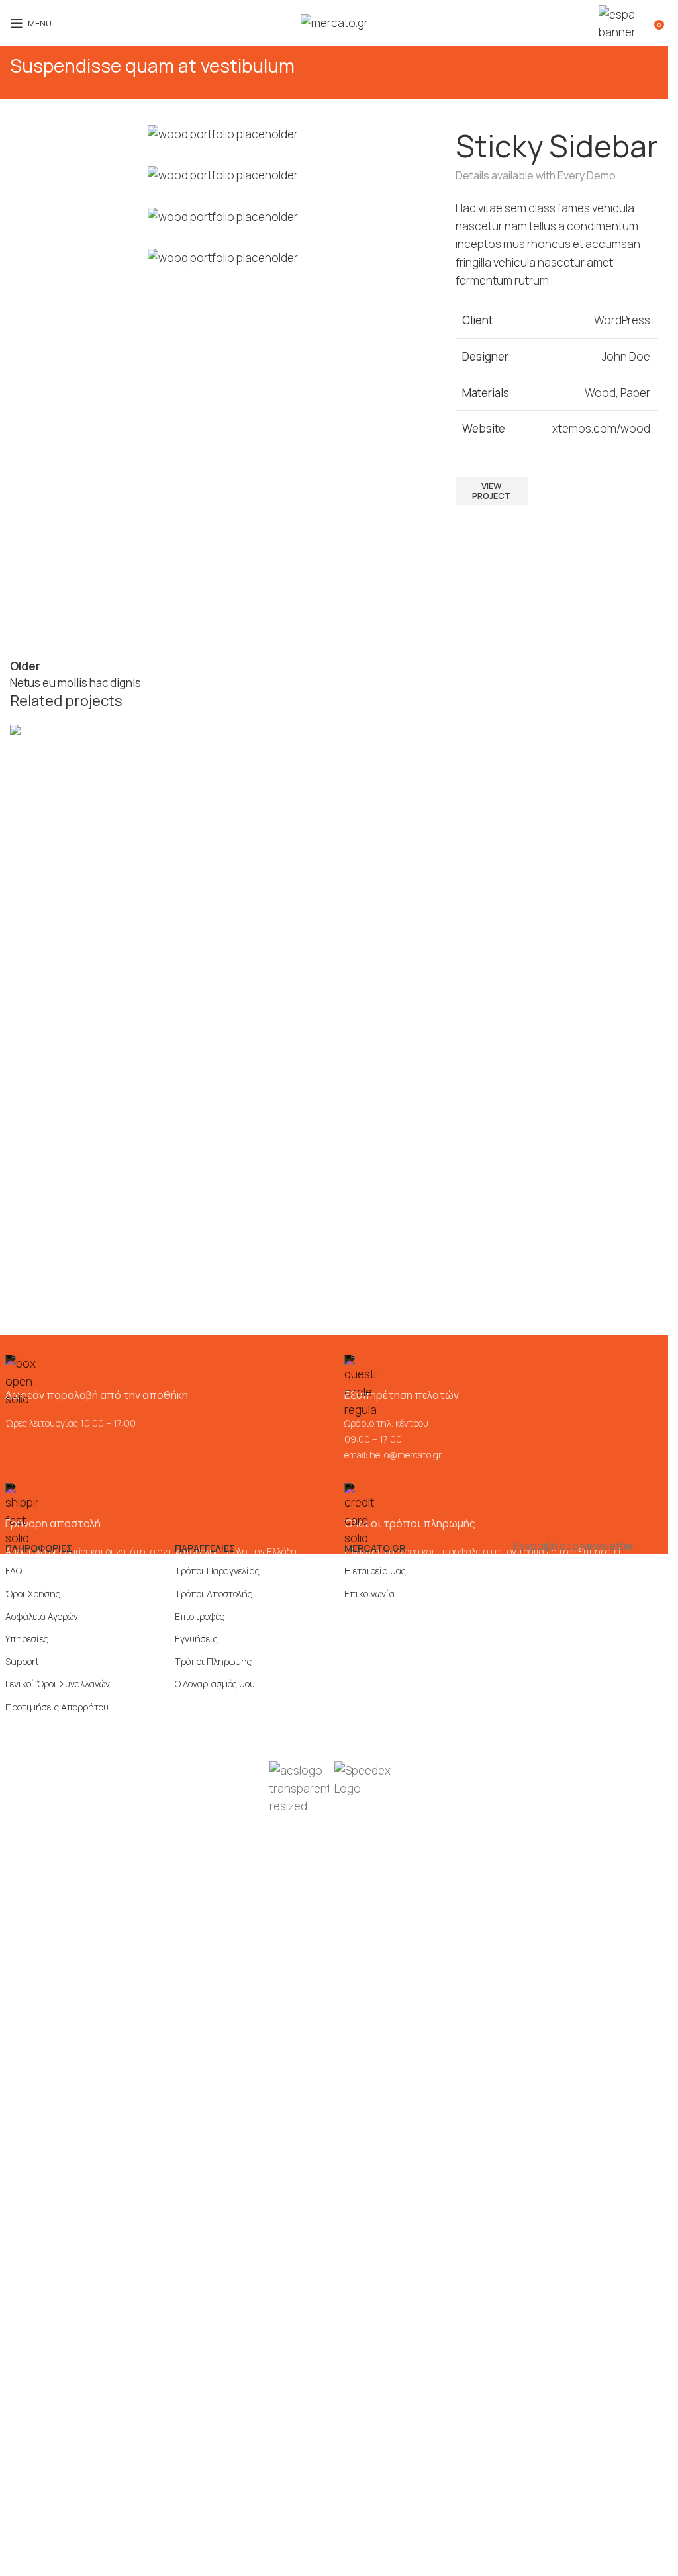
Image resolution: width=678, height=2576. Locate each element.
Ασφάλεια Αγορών (42, 1616)
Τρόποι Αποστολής (214, 1594)
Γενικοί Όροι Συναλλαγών (58, 1684)
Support (22, 1661)
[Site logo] (334, 22)
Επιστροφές (200, 1616)
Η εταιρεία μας (375, 1571)
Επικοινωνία (369, 1594)
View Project (492, 491)
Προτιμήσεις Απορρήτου (57, 1707)
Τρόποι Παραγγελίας (217, 1571)
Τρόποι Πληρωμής (213, 1661)
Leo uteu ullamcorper (83, 781)
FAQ (14, 1571)
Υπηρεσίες (27, 1639)
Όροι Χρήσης (33, 1594)
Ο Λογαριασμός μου (215, 1684)
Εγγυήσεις (196, 1639)
